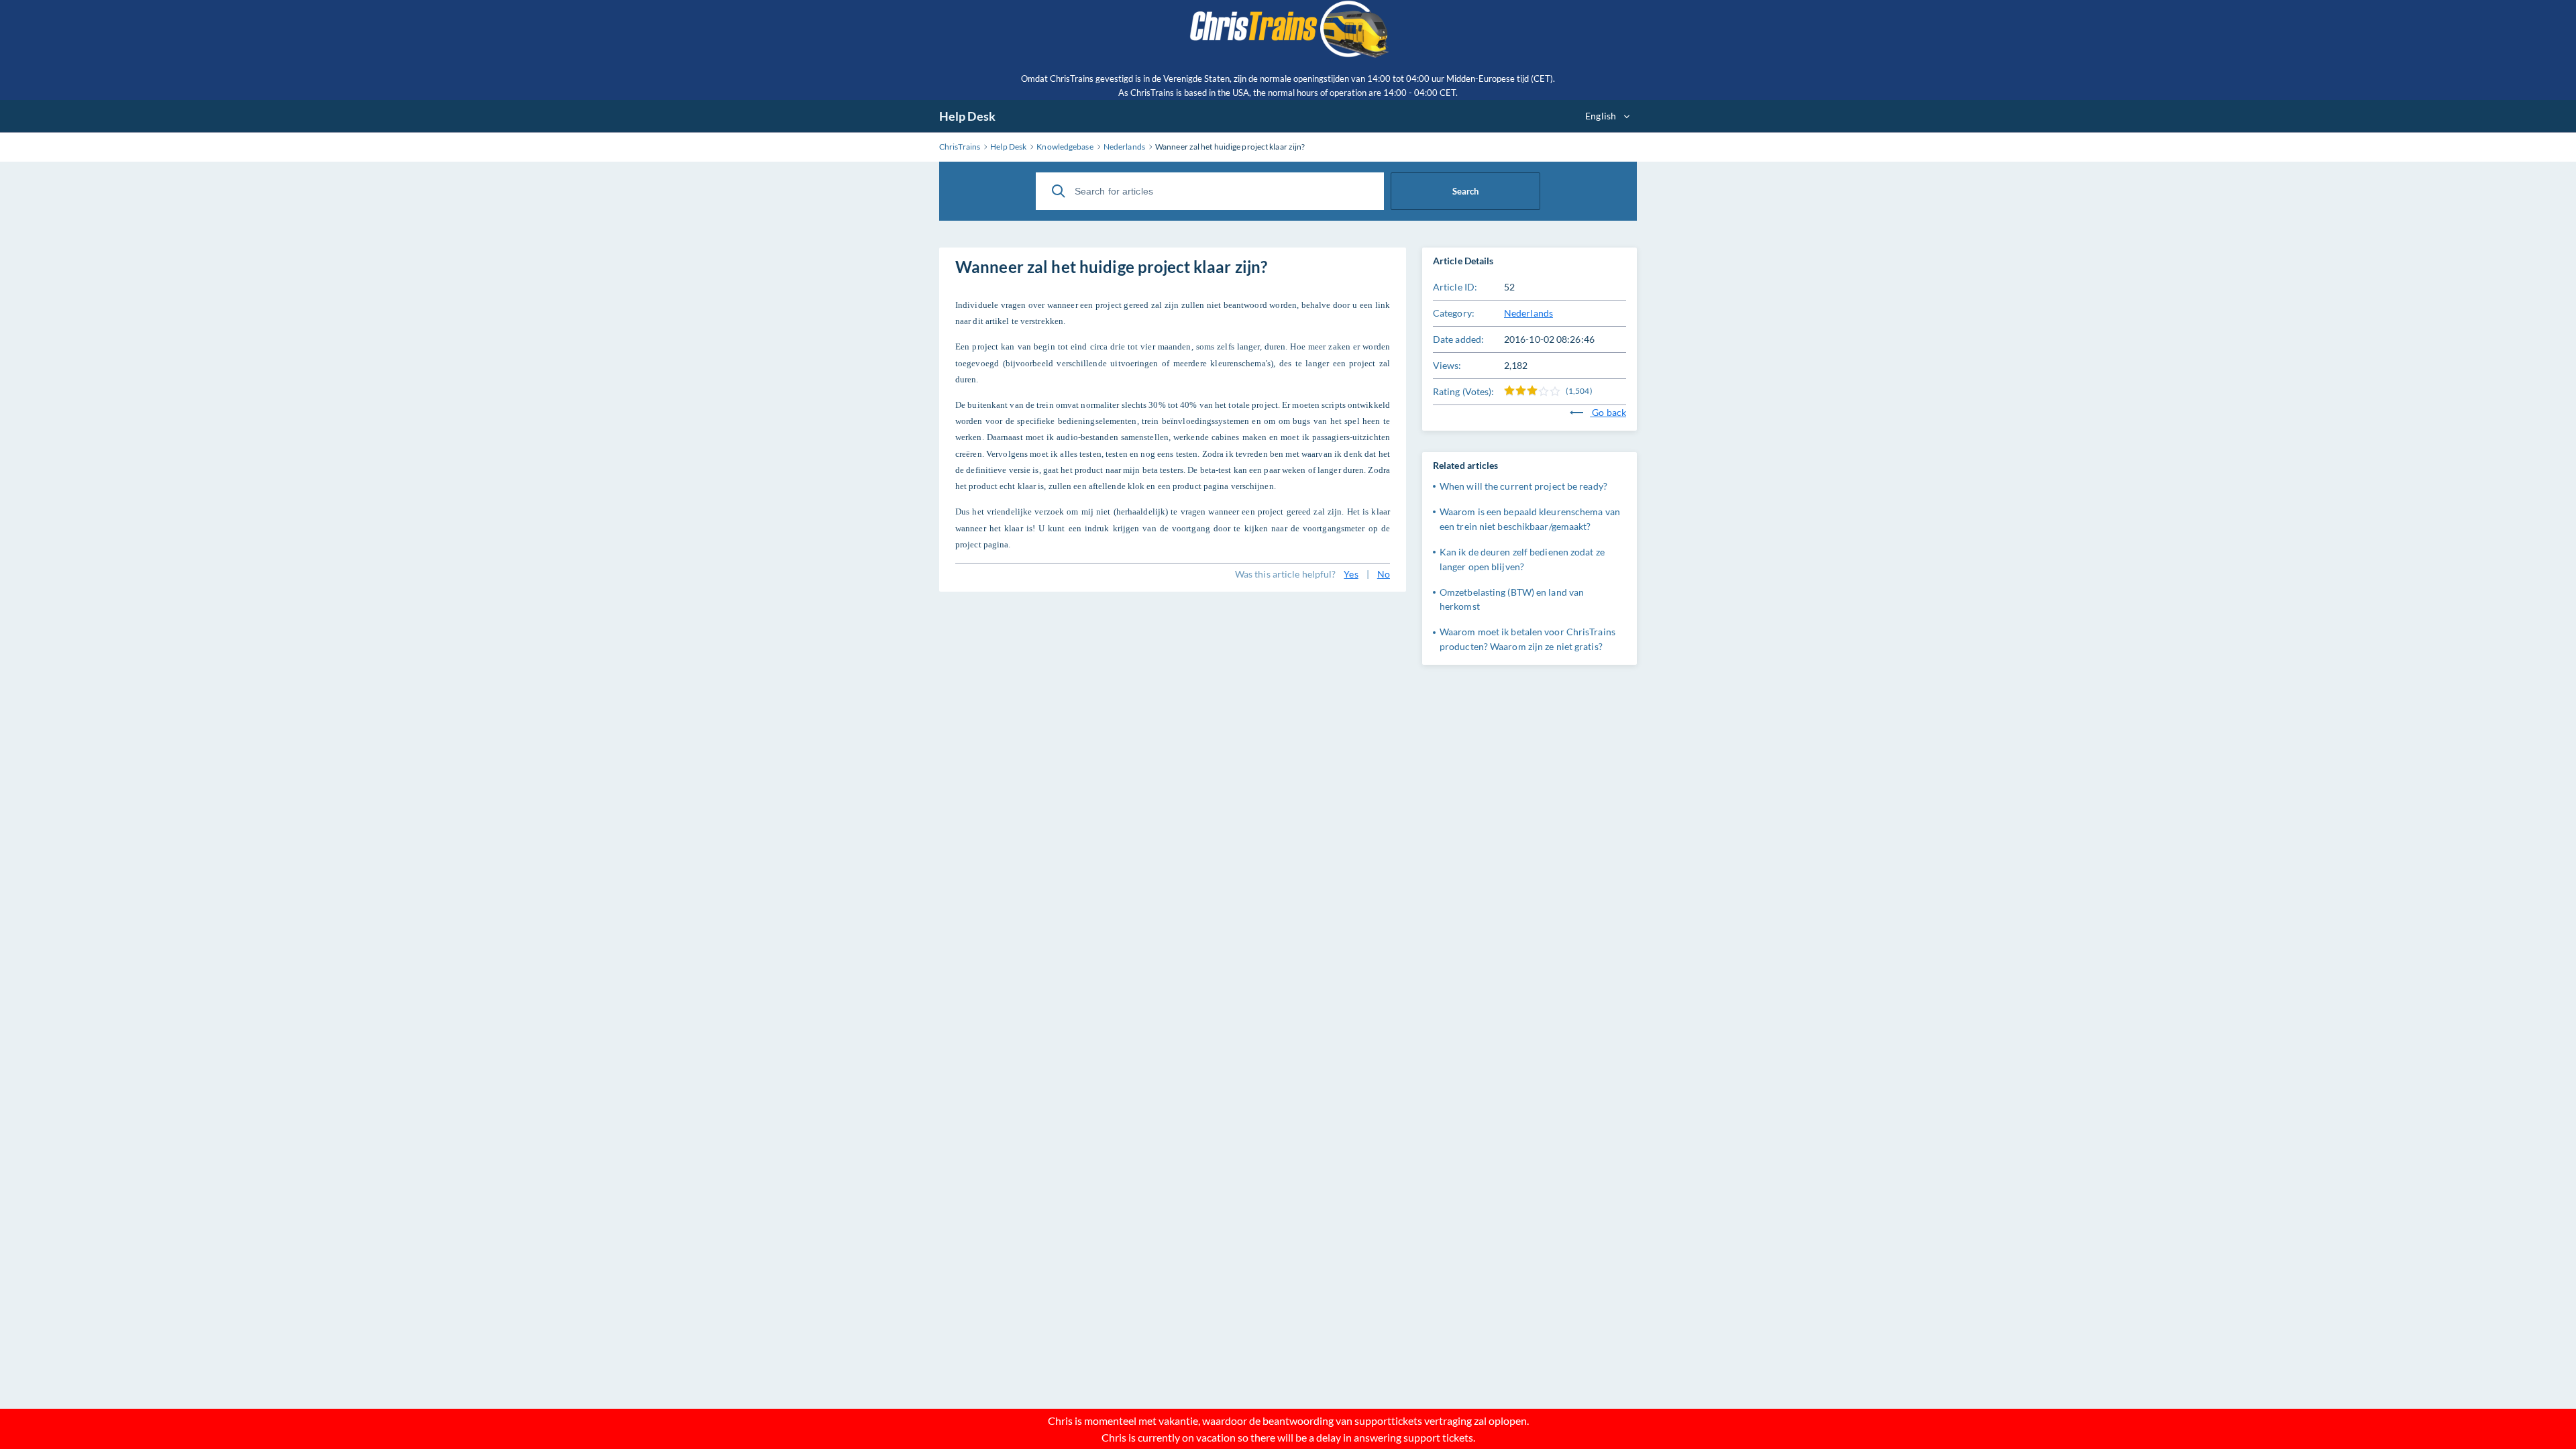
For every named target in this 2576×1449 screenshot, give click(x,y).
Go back (1608, 412)
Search (1465, 191)
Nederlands (1528, 313)
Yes (1351, 574)
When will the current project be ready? (1523, 486)
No (1384, 574)
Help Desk (967, 116)
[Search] (1059, 191)
